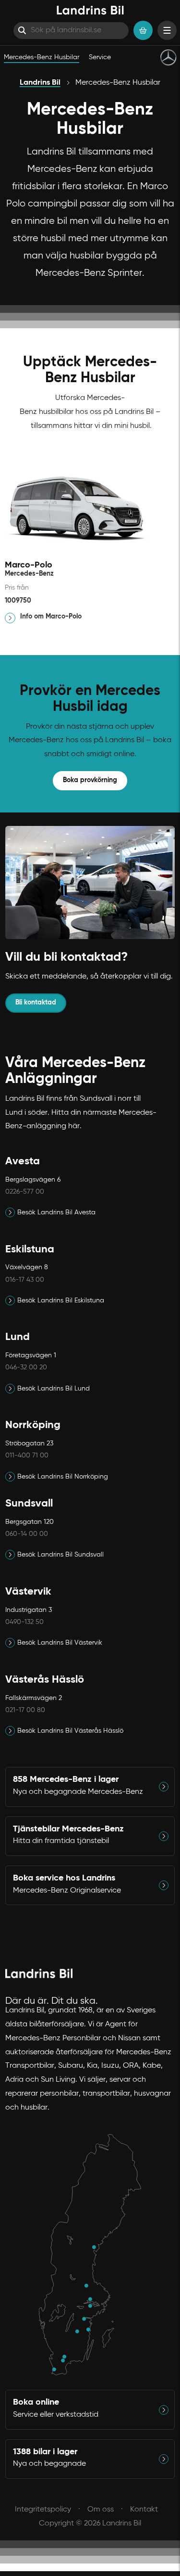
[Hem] (90, 10)
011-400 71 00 (27, 1455)
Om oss (101, 2510)
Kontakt (144, 2510)
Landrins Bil (40, 83)
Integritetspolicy (43, 2510)
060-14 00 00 (27, 1534)
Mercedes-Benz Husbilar (42, 57)
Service (100, 57)
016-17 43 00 (25, 1280)
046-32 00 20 (26, 1367)
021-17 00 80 (25, 1710)
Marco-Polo (29, 565)
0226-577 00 (25, 1192)
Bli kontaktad (36, 1003)
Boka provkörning (90, 780)
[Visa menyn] (167, 30)
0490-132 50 (24, 1622)
